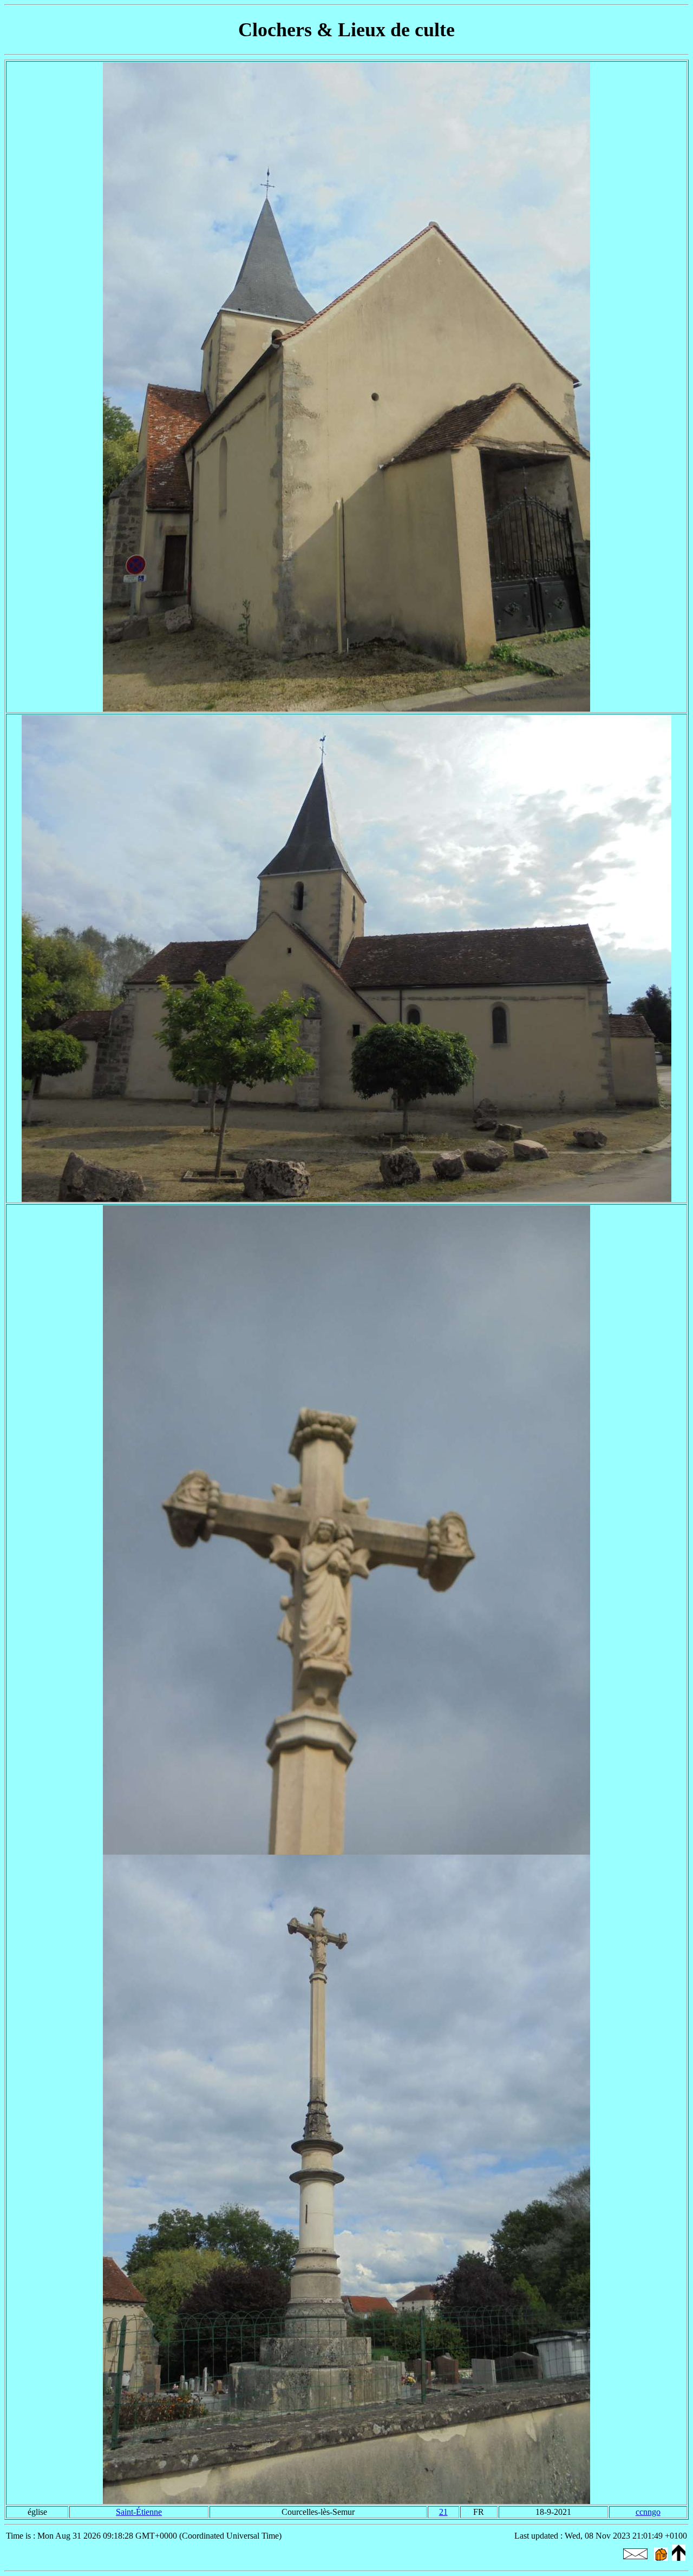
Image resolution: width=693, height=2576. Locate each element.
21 (443, 2512)
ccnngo (648, 2512)
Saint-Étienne (139, 2512)
